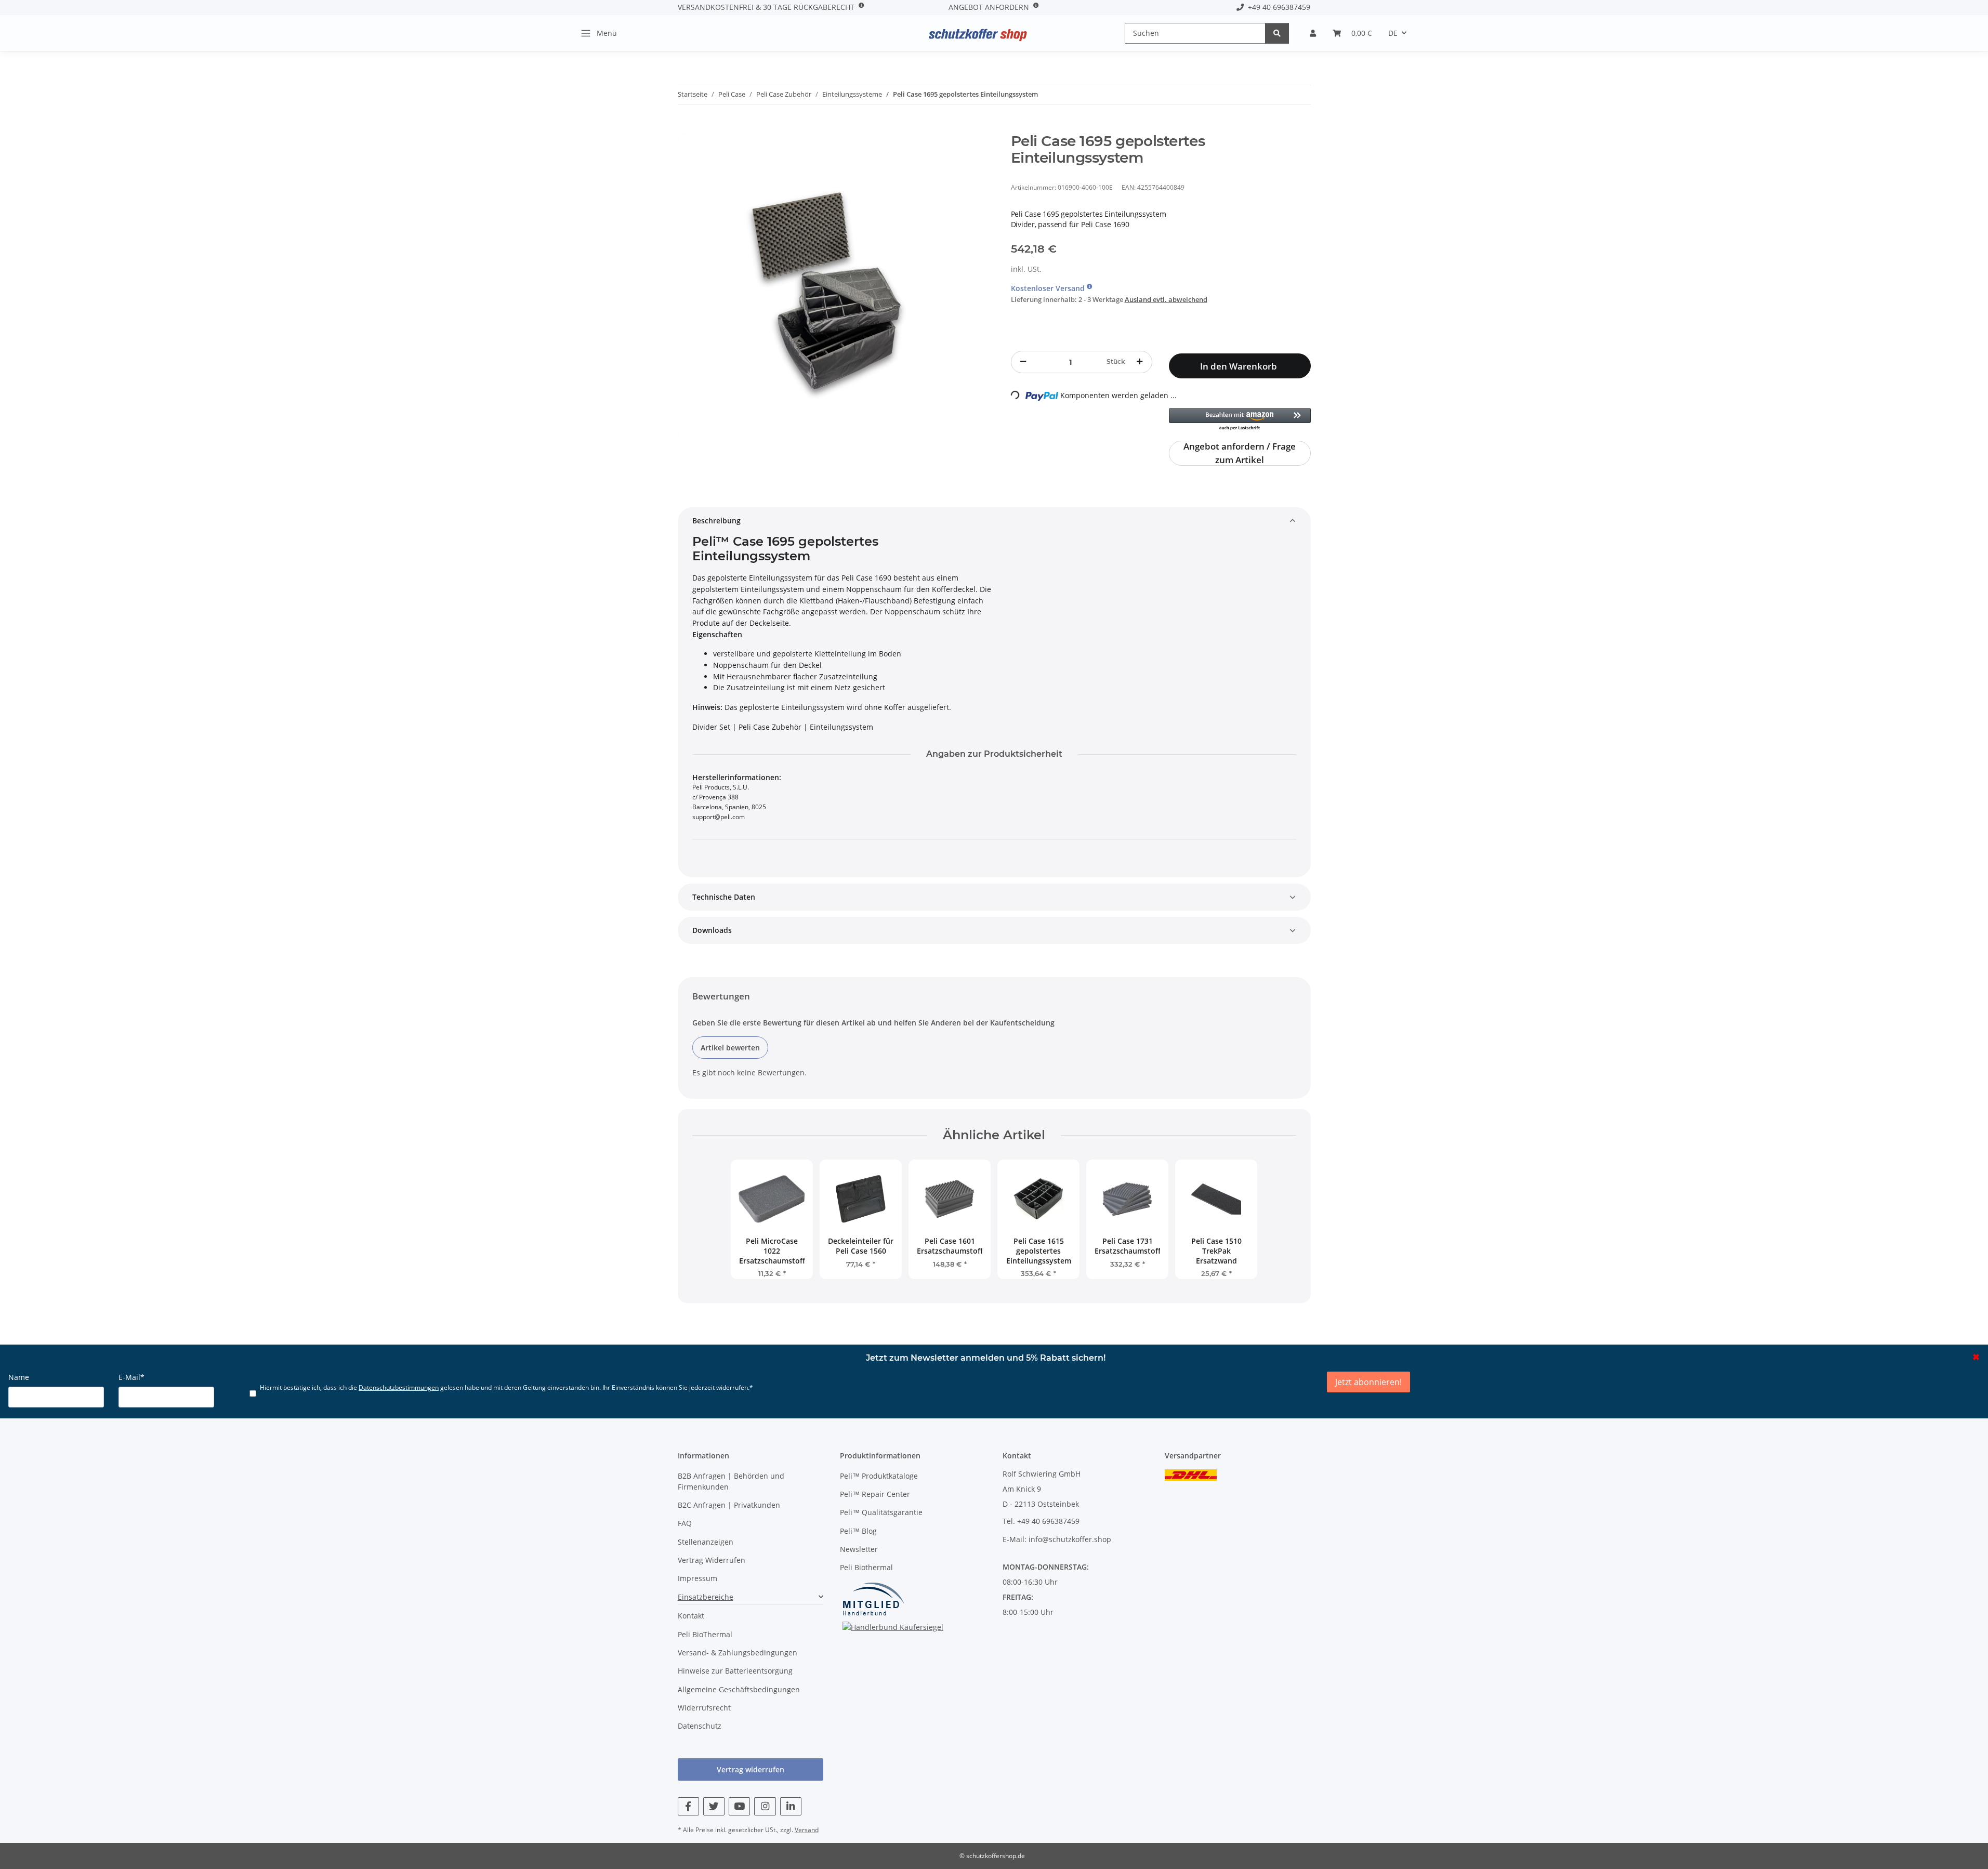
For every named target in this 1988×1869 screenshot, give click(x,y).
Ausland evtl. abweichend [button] (1166, 299)
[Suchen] (1277, 33)
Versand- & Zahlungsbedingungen (738, 1653)
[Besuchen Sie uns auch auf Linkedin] (791, 1806)
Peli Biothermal (866, 1567)
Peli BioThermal (705, 1634)
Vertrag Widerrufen (712, 1560)
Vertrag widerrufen (751, 1769)
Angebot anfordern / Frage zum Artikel (1240, 453)
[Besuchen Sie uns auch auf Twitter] (714, 1806)
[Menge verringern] (1023, 362)
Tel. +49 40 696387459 (1041, 1521)
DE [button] (1393, 33)
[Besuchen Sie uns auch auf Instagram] (765, 1806)
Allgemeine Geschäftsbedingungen (739, 1689)
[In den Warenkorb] (686, 127)
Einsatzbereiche (706, 1597)
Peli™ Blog (858, 1531)
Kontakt (691, 1616)
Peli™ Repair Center (875, 1494)
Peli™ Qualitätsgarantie (881, 1512)
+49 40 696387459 (1277, 7)
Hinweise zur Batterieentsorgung (735, 1671)
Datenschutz (700, 1726)
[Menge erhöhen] (1140, 362)
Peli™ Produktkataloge (879, 1476)
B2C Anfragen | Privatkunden (729, 1505)
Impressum (697, 1578)
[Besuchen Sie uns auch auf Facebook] (688, 1806)
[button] (1313, 33)
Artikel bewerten (730, 1048)
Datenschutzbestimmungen (399, 1387)
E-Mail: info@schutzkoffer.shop (1057, 1539)
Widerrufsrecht (704, 1708)
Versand (807, 1830)
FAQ (685, 1523)
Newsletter (859, 1549)
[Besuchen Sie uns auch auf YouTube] (739, 1806)
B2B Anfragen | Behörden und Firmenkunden (731, 1481)
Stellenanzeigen (706, 1542)
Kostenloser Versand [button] (1049, 288)
